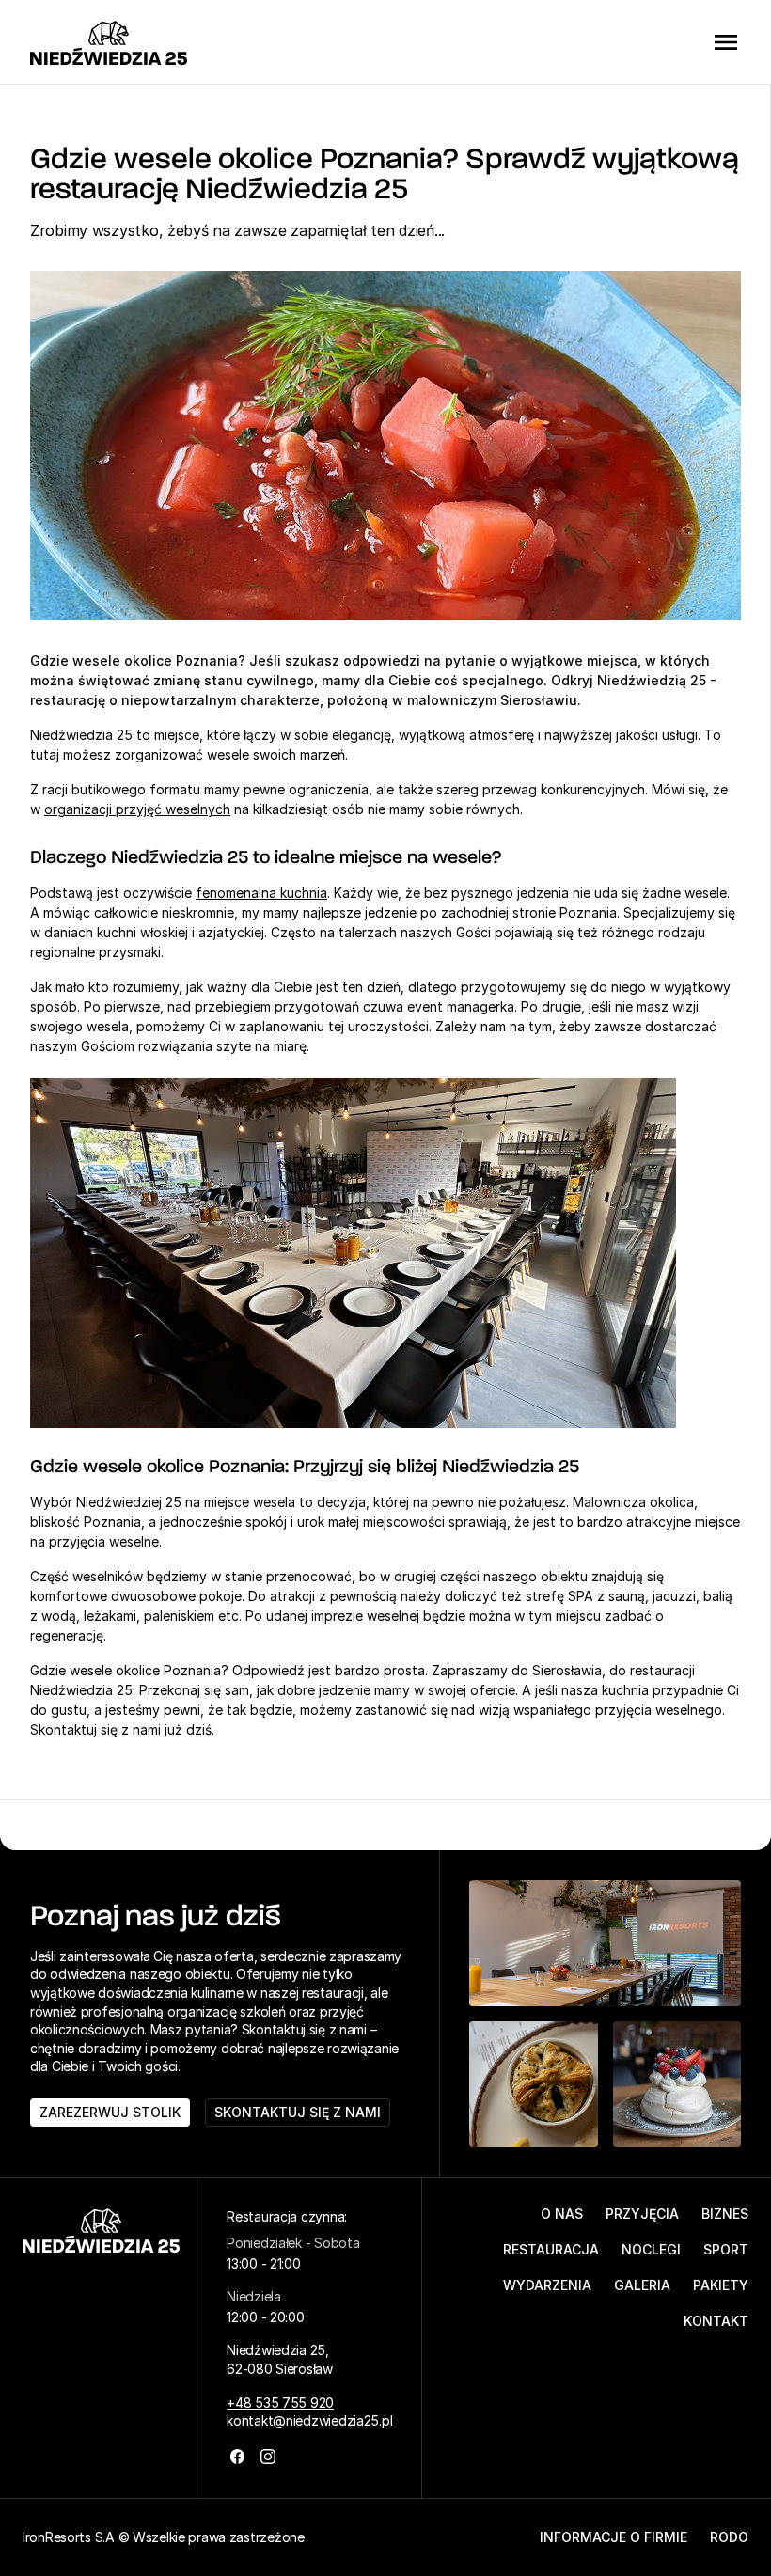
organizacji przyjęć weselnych (137, 809)
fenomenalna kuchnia (261, 893)
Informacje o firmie (614, 2537)
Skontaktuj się (74, 1729)
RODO (729, 2537)
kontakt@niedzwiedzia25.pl (309, 2420)
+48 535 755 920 (280, 2403)
